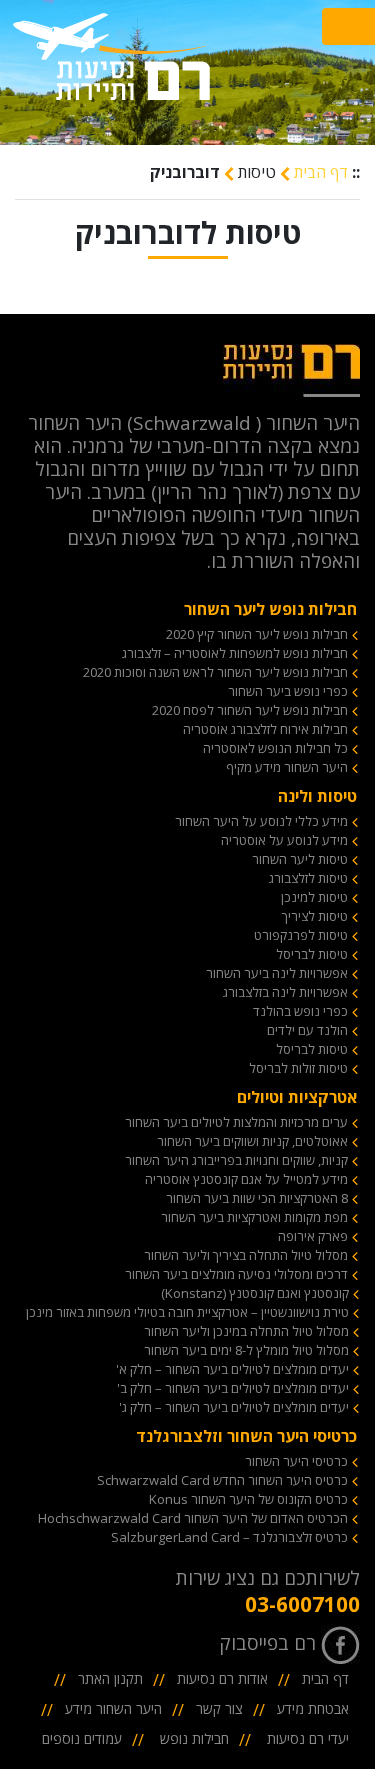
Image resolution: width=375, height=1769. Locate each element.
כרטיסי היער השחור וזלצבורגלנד (246, 1436)
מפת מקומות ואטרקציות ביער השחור (254, 1217)
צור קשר (219, 1708)
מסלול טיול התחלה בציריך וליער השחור (246, 1255)
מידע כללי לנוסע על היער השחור (261, 821)
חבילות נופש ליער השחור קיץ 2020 (257, 634)
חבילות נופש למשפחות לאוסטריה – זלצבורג (235, 653)
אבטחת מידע (313, 1708)
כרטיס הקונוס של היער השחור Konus (248, 1499)
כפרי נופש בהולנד (300, 1011)
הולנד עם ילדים (307, 1030)
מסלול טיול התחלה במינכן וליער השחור (246, 1331)
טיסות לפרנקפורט (301, 935)
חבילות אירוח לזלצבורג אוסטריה (265, 729)
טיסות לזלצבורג (308, 878)
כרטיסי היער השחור (296, 1461)
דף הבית (319, 172)
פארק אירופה (313, 1236)
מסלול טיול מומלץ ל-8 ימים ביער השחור (246, 1350)
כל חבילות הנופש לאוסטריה (275, 748)
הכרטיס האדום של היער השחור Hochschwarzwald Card (193, 1518)
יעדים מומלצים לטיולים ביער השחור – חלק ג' (234, 1407)
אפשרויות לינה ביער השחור (277, 973)
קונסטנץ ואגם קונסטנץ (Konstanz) (255, 1293)
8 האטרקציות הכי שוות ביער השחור (257, 1198)
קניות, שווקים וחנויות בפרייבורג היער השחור (236, 1160)
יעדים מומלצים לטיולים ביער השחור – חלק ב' (233, 1388)
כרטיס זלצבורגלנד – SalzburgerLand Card (229, 1537)
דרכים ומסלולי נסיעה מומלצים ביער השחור (236, 1274)
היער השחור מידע (113, 1708)
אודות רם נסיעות (222, 1678)
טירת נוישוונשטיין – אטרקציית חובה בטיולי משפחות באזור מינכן (187, 1312)
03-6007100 (302, 1604)
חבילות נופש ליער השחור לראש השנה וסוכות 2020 (215, 672)
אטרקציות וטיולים (297, 1097)
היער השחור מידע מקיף (287, 767)
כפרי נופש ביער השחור (288, 691)
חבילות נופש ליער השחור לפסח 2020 (250, 710)
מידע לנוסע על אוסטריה (284, 840)
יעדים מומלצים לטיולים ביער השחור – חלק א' (232, 1369)
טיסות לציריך (315, 916)
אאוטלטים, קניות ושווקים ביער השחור (252, 1141)
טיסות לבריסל (312, 954)
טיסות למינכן (314, 897)
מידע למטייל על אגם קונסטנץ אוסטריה (246, 1179)
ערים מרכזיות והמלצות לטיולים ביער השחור (236, 1122)
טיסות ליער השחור (300, 859)
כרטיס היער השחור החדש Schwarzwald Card (222, 1480)
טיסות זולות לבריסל (298, 1068)
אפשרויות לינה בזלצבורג (285, 992)
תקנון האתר (110, 1678)
